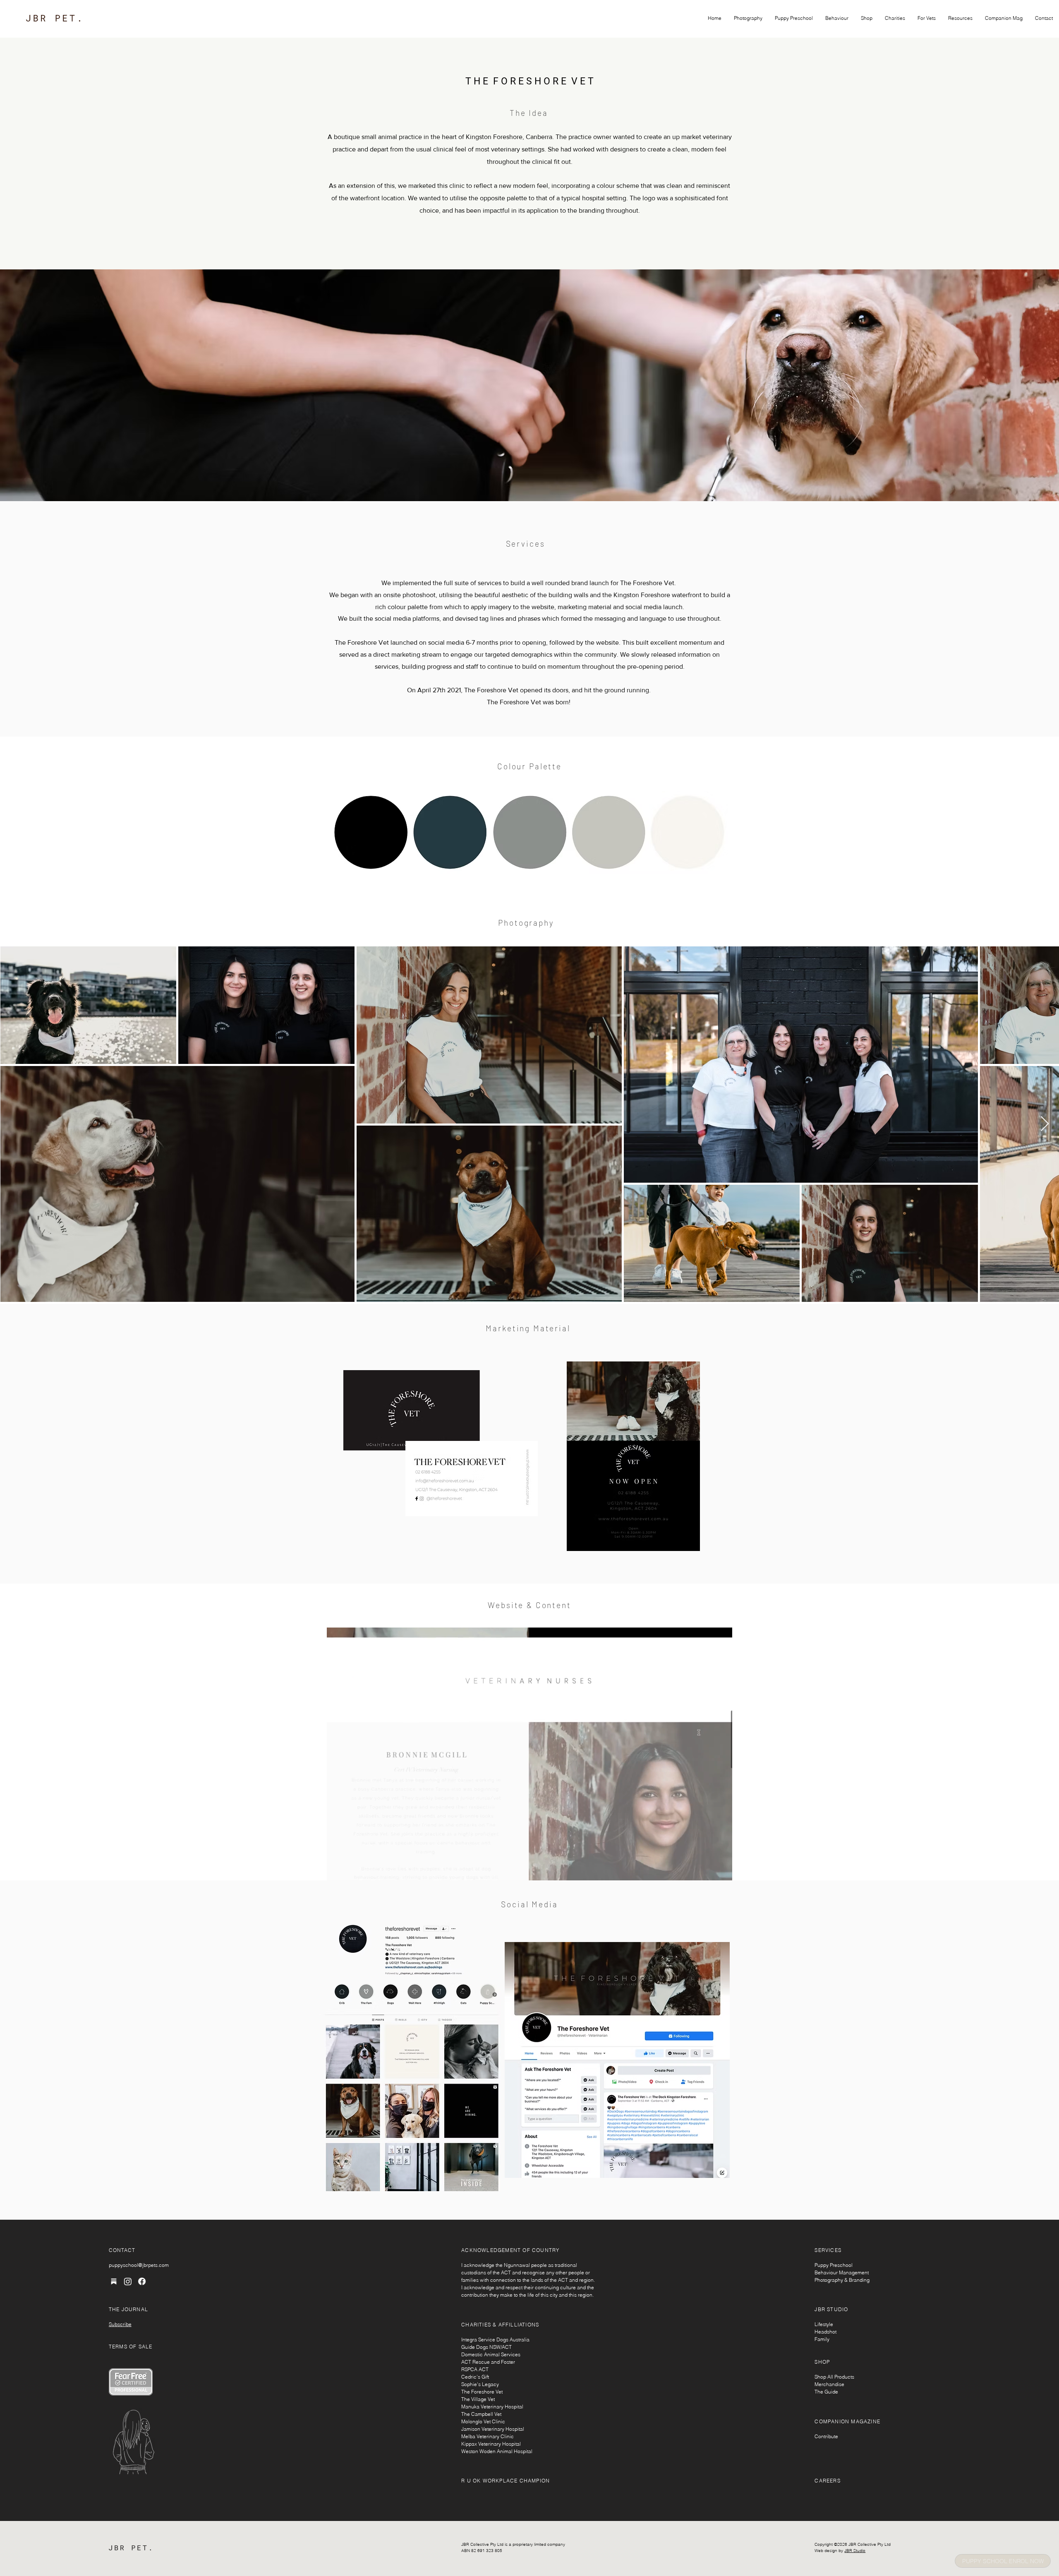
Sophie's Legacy (480, 2384)
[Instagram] (128, 2281)
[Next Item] (1045, 1124)
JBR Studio (855, 2551)
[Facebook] (142, 2281)
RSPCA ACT (475, 2369)
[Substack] (114, 2281)
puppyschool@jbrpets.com (139, 2265)
